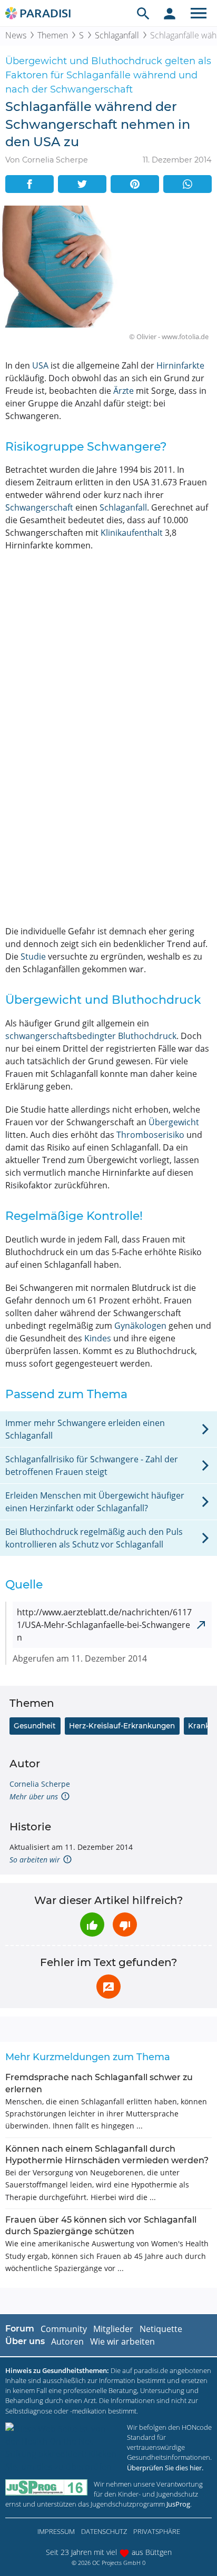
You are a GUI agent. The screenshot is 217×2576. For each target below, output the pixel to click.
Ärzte (124, 391)
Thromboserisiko (150, 1135)
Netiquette (161, 2329)
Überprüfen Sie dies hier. (165, 2468)
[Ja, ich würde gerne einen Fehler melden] (108, 1987)
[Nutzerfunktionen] (170, 13)
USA (40, 365)
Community (64, 2329)
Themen (53, 35)
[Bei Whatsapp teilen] (188, 184)
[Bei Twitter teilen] (82, 184)
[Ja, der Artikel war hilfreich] (92, 1925)
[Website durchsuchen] (143, 13)
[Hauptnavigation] (199, 13)
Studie (33, 956)
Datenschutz (104, 2531)
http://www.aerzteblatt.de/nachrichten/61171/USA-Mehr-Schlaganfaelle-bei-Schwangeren (104, 1625)
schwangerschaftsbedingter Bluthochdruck (91, 1036)
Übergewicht (174, 1122)
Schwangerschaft (39, 507)
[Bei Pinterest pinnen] (135, 184)
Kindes (98, 1338)
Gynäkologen (140, 1326)
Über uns (25, 2341)
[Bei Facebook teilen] (29, 184)
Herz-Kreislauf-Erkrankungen (122, 1726)
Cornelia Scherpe (40, 1784)
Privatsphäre (157, 2531)
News (16, 35)
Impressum (56, 2531)
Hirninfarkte (180, 365)
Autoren (67, 2341)
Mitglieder (113, 2329)
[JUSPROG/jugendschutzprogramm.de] (46, 2487)
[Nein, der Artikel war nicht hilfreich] (125, 1925)
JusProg (178, 2504)
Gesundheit (35, 1726)
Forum (20, 2329)
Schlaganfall (117, 35)
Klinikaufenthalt (132, 533)
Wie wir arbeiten (122, 2341)
